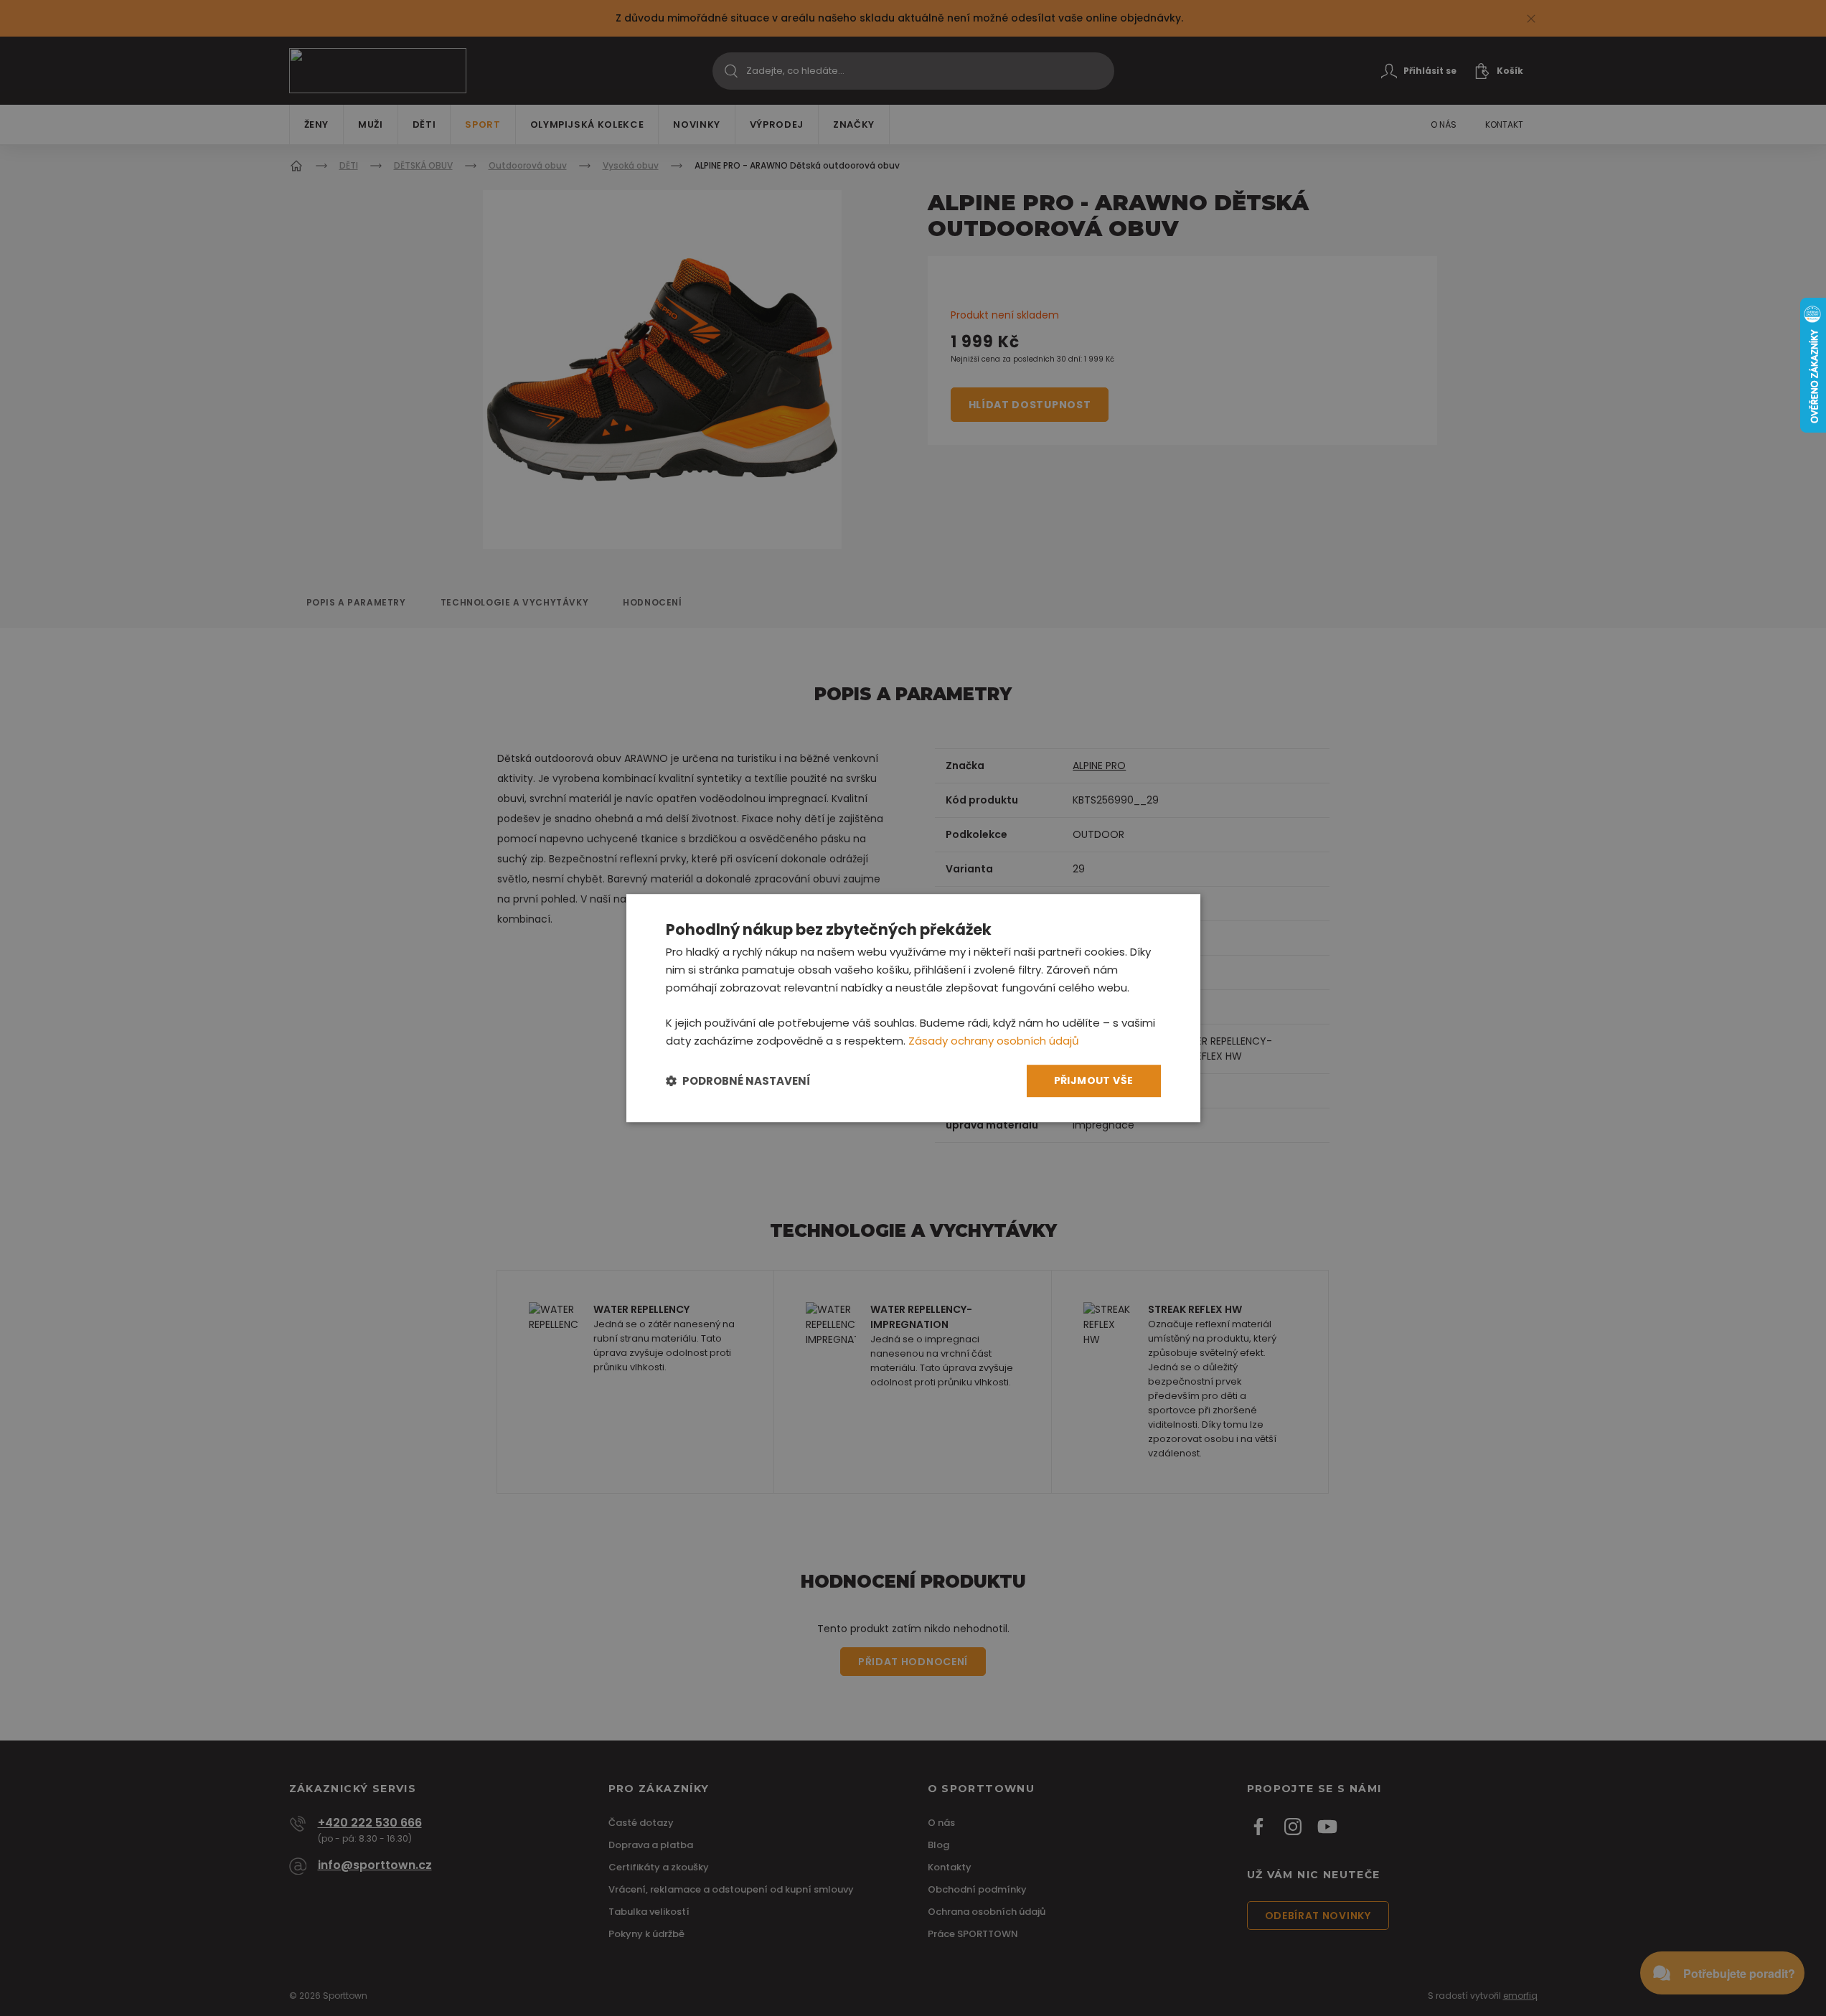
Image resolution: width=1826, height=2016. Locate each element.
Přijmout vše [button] (1094, 1080)
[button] (738, 1081)
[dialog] (913, 1008)
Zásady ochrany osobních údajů (994, 1041)
